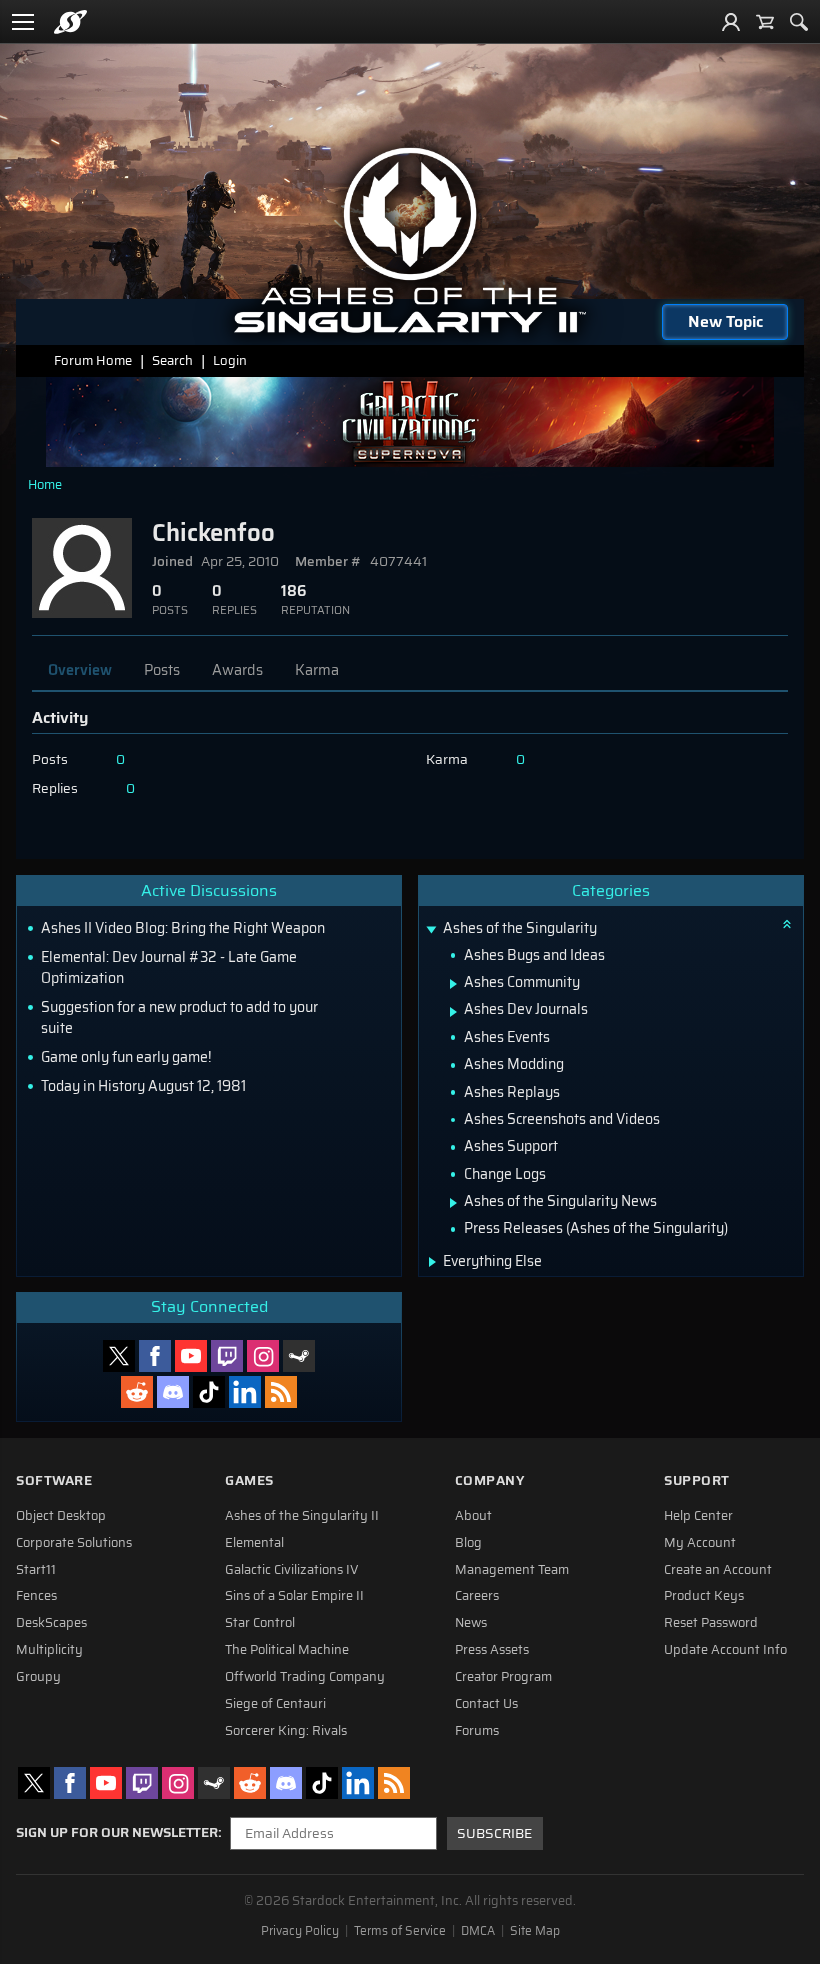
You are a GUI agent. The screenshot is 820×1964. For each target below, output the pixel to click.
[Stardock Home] (70, 22)
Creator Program (503, 1677)
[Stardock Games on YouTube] (191, 1356)
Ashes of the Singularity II (302, 1516)
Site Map (535, 1931)
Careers (477, 1596)
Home (45, 484)
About (473, 1516)
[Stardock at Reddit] (137, 1392)
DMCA (478, 1931)
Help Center (698, 1516)
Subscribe (494, 1833)
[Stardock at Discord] (173, 1392)
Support (697, 1480)
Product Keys (704, 1596)
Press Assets (492, 1650)
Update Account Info (725, 1650)
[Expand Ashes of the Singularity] (431, 930)
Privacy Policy (300, 1931)
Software (54, 1480)
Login (230, 360)
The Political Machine (287, 1650)
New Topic (725, 321)
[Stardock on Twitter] (119, 1356)
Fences (36, 1596)
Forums (477, 1731)
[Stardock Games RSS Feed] (281, 1392)
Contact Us (486, 1704)
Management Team (512, 1570)
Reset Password (711, 1623)
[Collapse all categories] (787, 924)
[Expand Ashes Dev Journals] (453, 1012)
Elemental (254, 1543)
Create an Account (718, 1570)
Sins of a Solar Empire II (294, 1596)
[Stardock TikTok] (209, 1392)
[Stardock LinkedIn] (245, 1392)
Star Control (260, 1623)
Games (249, 1480)
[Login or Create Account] (731, 22)
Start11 (36, 1570)
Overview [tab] (80, 670)
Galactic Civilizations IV (292, 1570)
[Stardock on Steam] (299, 1356)
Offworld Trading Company (305, 1677)
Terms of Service (400, 1931)
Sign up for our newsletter (117, 1833)
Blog (468, 1543)
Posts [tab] (162, 670)
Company (490, 1480)
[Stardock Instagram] (263, 1356)
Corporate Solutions (74, 1543)
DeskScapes (51, 1623)
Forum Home (93, 360)
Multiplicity (49, 1650)
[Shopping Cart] (765, 22)
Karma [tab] (317, 670)
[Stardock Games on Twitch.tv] (227, 1356)
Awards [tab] (237, 670)
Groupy (38, 1677)
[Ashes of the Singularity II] (410, 240)
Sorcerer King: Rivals (286, 1731)
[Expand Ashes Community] (453, 984)
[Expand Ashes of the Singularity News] (453, 1203)
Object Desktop (61, 1516)
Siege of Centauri (275, 1704)
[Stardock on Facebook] (155, 1356)
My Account (700, 1543)
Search (172, 360)
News (471, 1623)
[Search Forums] (799, 22)
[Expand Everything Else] (432, 1262)
